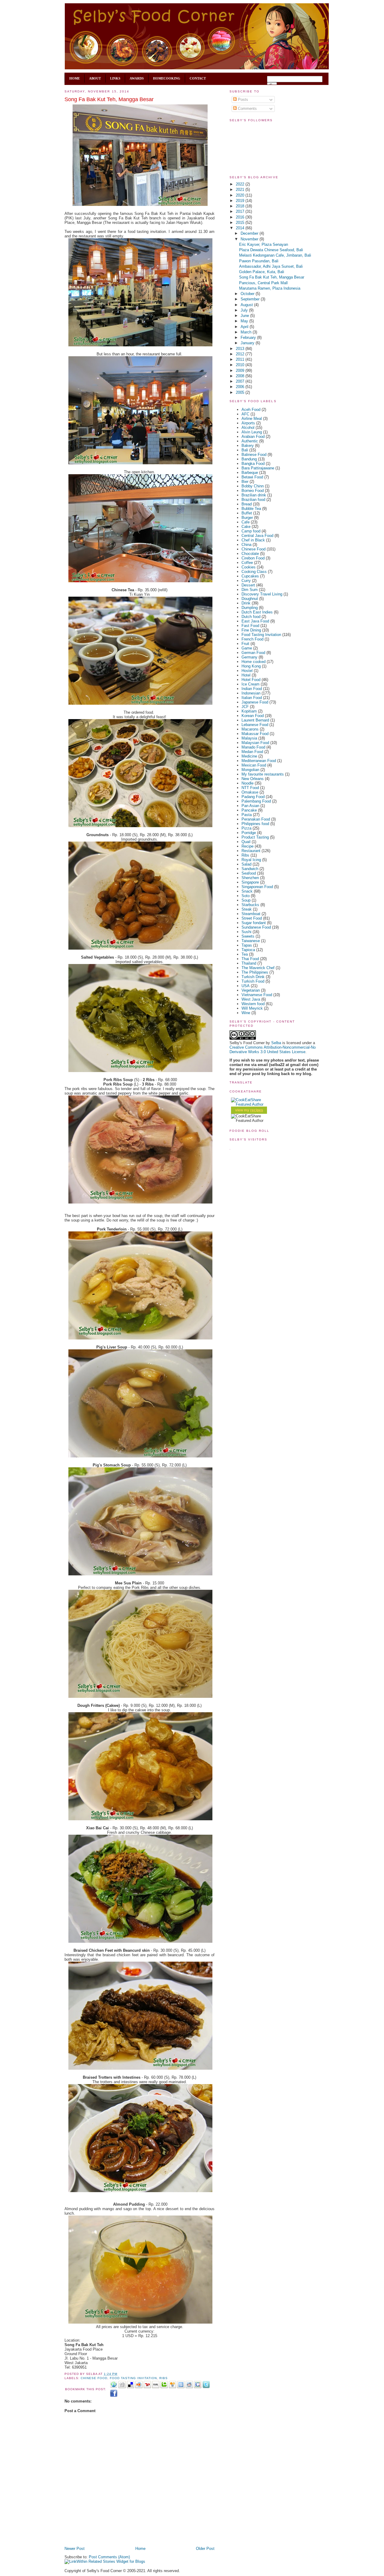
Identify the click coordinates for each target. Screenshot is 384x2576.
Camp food (251, 531)
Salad (246, 864)
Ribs (163, 2378)
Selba (276, 1043)
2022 (241, 184)
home (75, 78)
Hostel (247, 671)
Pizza (246, 828)
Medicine (249, 756)
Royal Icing (251, 860)
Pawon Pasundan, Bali (259, 261)
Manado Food (253, 747)
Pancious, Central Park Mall (263, 283)
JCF (245, 707)
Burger (247, 518)
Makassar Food (255, 734)
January (248, 343)
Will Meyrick (252, 1008)
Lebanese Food (255, 725)
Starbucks (250, 905)
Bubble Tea (251, 509)
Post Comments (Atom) (109, 2557)
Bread (247, 504)
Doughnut (250, 599)
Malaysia (249, 738)
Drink (246, 603)
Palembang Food (256, 801)
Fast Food (250, 626)
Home (140, 2549)
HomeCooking (167, 78)
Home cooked (253, 662)
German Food (253, 653)
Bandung (249, 459)
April (245, 327)
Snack (247, 891)
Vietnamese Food (257, 995)
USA (246, 986)
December (250, 233)
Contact (198, 78)
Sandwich (250, 869)
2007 (241, 381)
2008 (241, 376)
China (246, 545)
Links (115, 78)
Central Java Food (257, 536)
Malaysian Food (255, 743)
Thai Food (250, 959)
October (248, 294)
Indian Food (252, 689)
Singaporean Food (257, 887)
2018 (241, 206)
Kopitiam (249, 711)
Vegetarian (251, 990)
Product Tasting (255, 837)
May (245, 321)
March (247, 332)
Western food (253, 1004)
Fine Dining (251, 630)
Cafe (246, 522)
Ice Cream (250, 684)
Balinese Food (254, 455)
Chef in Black (253, 540)
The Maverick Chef (258, 968)
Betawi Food (252, 477)
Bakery (248, 446)
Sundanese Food (256, 927)
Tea (245, 954)
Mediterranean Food (259, 761)
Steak (247, 909)
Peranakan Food (256, 819)
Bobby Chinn (253, 486)
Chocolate (250, 554)
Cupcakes (250, 576)
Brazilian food (253, 500)
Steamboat (251, 914)
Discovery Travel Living (262, 594)
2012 (241, 354)
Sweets (248, 936)
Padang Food (253, 797)
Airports (248, 423)
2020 (241, 195)
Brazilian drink (254, 495)
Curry (246, 581)
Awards (137, 78)
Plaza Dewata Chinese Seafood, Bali (271, 250)
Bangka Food (253, 464)
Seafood (249, 873)
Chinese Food (94, 2378)
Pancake (249, 810)
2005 (241, 392)
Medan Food (252, 752)
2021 (241, 190)
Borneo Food (253, 491)
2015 (241, 223)
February (249, 337)
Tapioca (248, 950)
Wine (246, 1013)
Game (247, 648)
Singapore (250, 882)
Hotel (246, 675)
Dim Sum (250, 590)
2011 (241, 359)
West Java (251, 999)
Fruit (245, 644)
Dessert (248, 585)
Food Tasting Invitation (133, 2378)
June (245, 316)
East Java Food (255, 621)
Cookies (249, 567)
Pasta (247, 815)
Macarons (250, 729)
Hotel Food (251, 680)
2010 (241, 365)
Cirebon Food (253, 558)
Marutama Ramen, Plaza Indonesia (270, 288)
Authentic (250, 441)
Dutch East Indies (257, 612)
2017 (241, 211)
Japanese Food (255, 702)
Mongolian (250, 770)
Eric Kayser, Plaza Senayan (264, 244)
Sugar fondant (254, 923)
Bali (245, 450)
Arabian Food (253, 437)
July (245, 310)
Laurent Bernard (255, 720)
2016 (241, 217)
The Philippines (255, 972)
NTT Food (250, 788)
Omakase (250, 792)
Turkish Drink (253, 977)
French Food (252, 639)
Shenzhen (250, 878)
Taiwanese (251, 941)
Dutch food (251, 617)
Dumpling (250, 608)
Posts (242, 99)
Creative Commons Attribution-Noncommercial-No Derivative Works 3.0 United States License (273, 1050)
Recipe (247, 846)
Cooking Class (254, 572)
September (251, 299)
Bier (245, 482)
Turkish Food (253, 981)
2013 (241, 349)
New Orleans (253, 779)
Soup (246, 900)
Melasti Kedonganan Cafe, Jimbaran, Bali (275, 255)
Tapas (247, 945)
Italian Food (252, 698)
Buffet (247, 513)
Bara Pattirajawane (258, 468)
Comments (247, 108)
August (247, 305)
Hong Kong (251, 666)
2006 (241, 387)
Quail (246, 842)
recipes (257, 1110)
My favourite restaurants (263, 774)
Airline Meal (252, 419)
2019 (241, 201)
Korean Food (253, 716)
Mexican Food (254, 765)
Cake (246, 527)
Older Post (205, 2549)
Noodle (247, 783)
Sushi (246, 932)
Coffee (247, 563)
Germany (249, 657)
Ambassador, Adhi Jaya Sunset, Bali (271, 266)
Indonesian (251, 693)
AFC (245, 414)
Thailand (249, 963)
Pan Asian (250, 806)
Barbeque (250, 473)
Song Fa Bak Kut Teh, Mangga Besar (109, 99)
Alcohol (248, 428)
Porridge (249, 833)
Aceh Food (251, 410)
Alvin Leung (252, 432)
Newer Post (75, 2549)
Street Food (252, 918)
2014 (241, 228)
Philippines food (255, 824)
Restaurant (251, 851)
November (250, 239)
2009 (241, 371)
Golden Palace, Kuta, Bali (262, 272)
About (95, 78)
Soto (246, 896)
